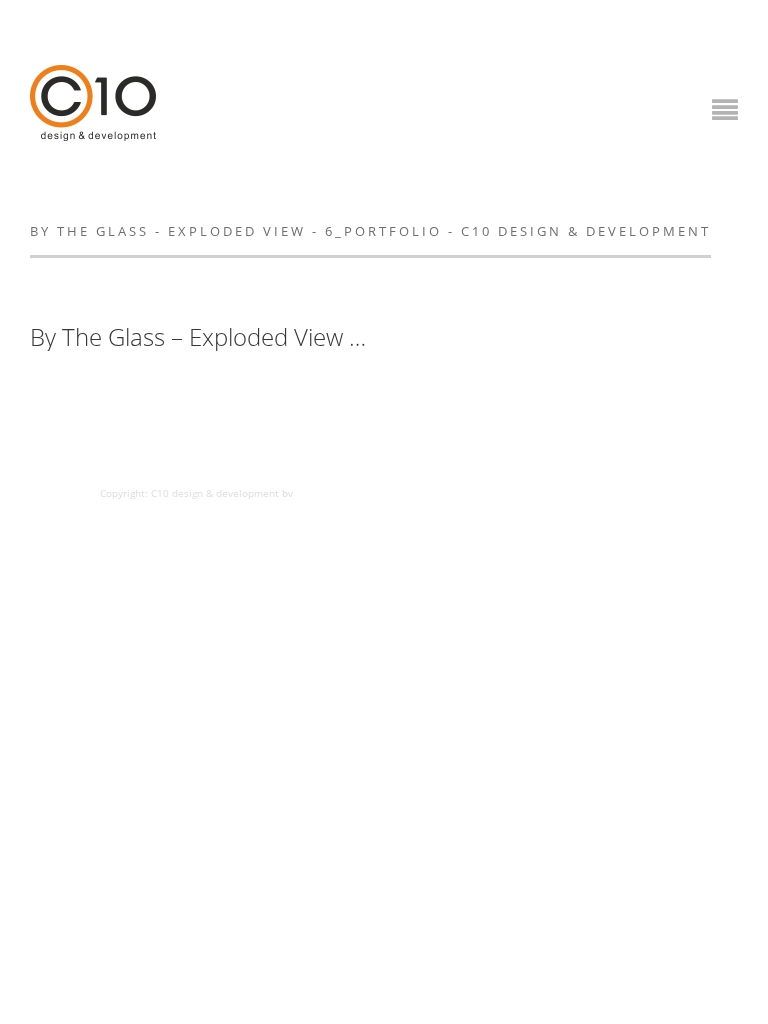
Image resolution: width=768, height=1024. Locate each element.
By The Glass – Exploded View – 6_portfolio (199, 337)
